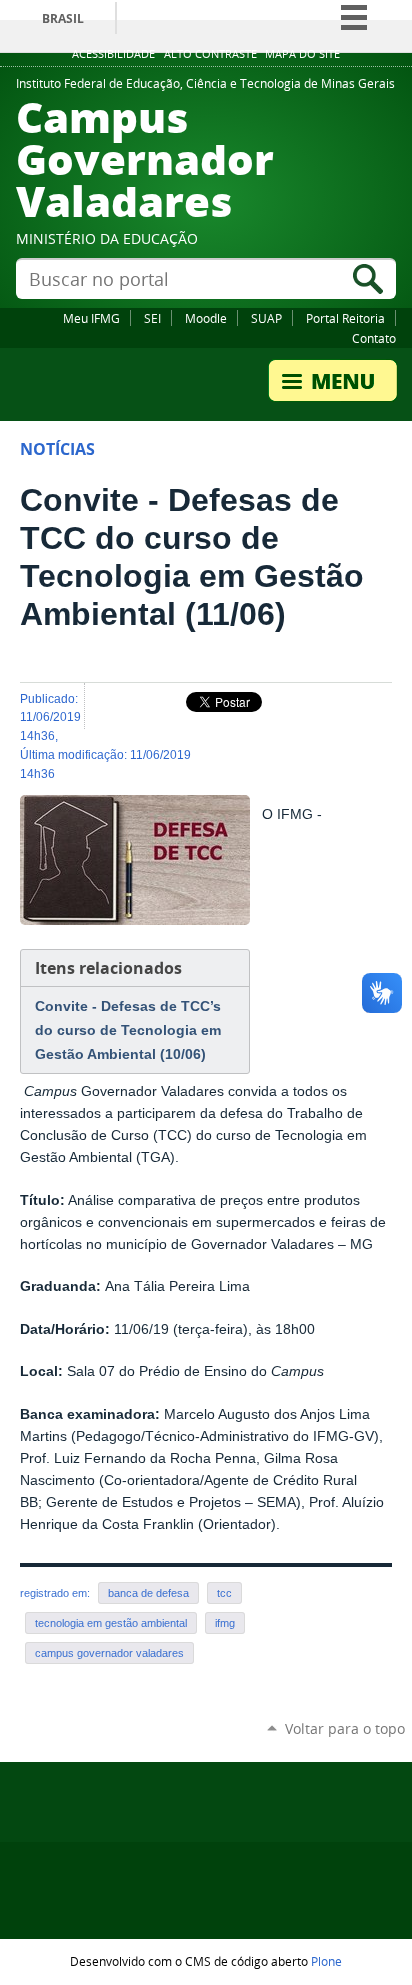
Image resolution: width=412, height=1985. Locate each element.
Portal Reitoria (345, 318)
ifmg (225, 1623)
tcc (224, 1593)
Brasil (63, 18)
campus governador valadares (109, 1653)
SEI (152, 318)
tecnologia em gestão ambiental (111, 1623)
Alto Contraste (210, 54)
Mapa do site (302, 54)
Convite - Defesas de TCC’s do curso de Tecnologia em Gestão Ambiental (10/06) (128, 1030)
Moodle (206, 318)
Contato (374, 338)
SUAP (266, 318)
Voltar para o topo (345, 1728)
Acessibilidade (113, 54)
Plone (326, 1961)
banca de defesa (148, 1593)
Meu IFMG (91, 318)
